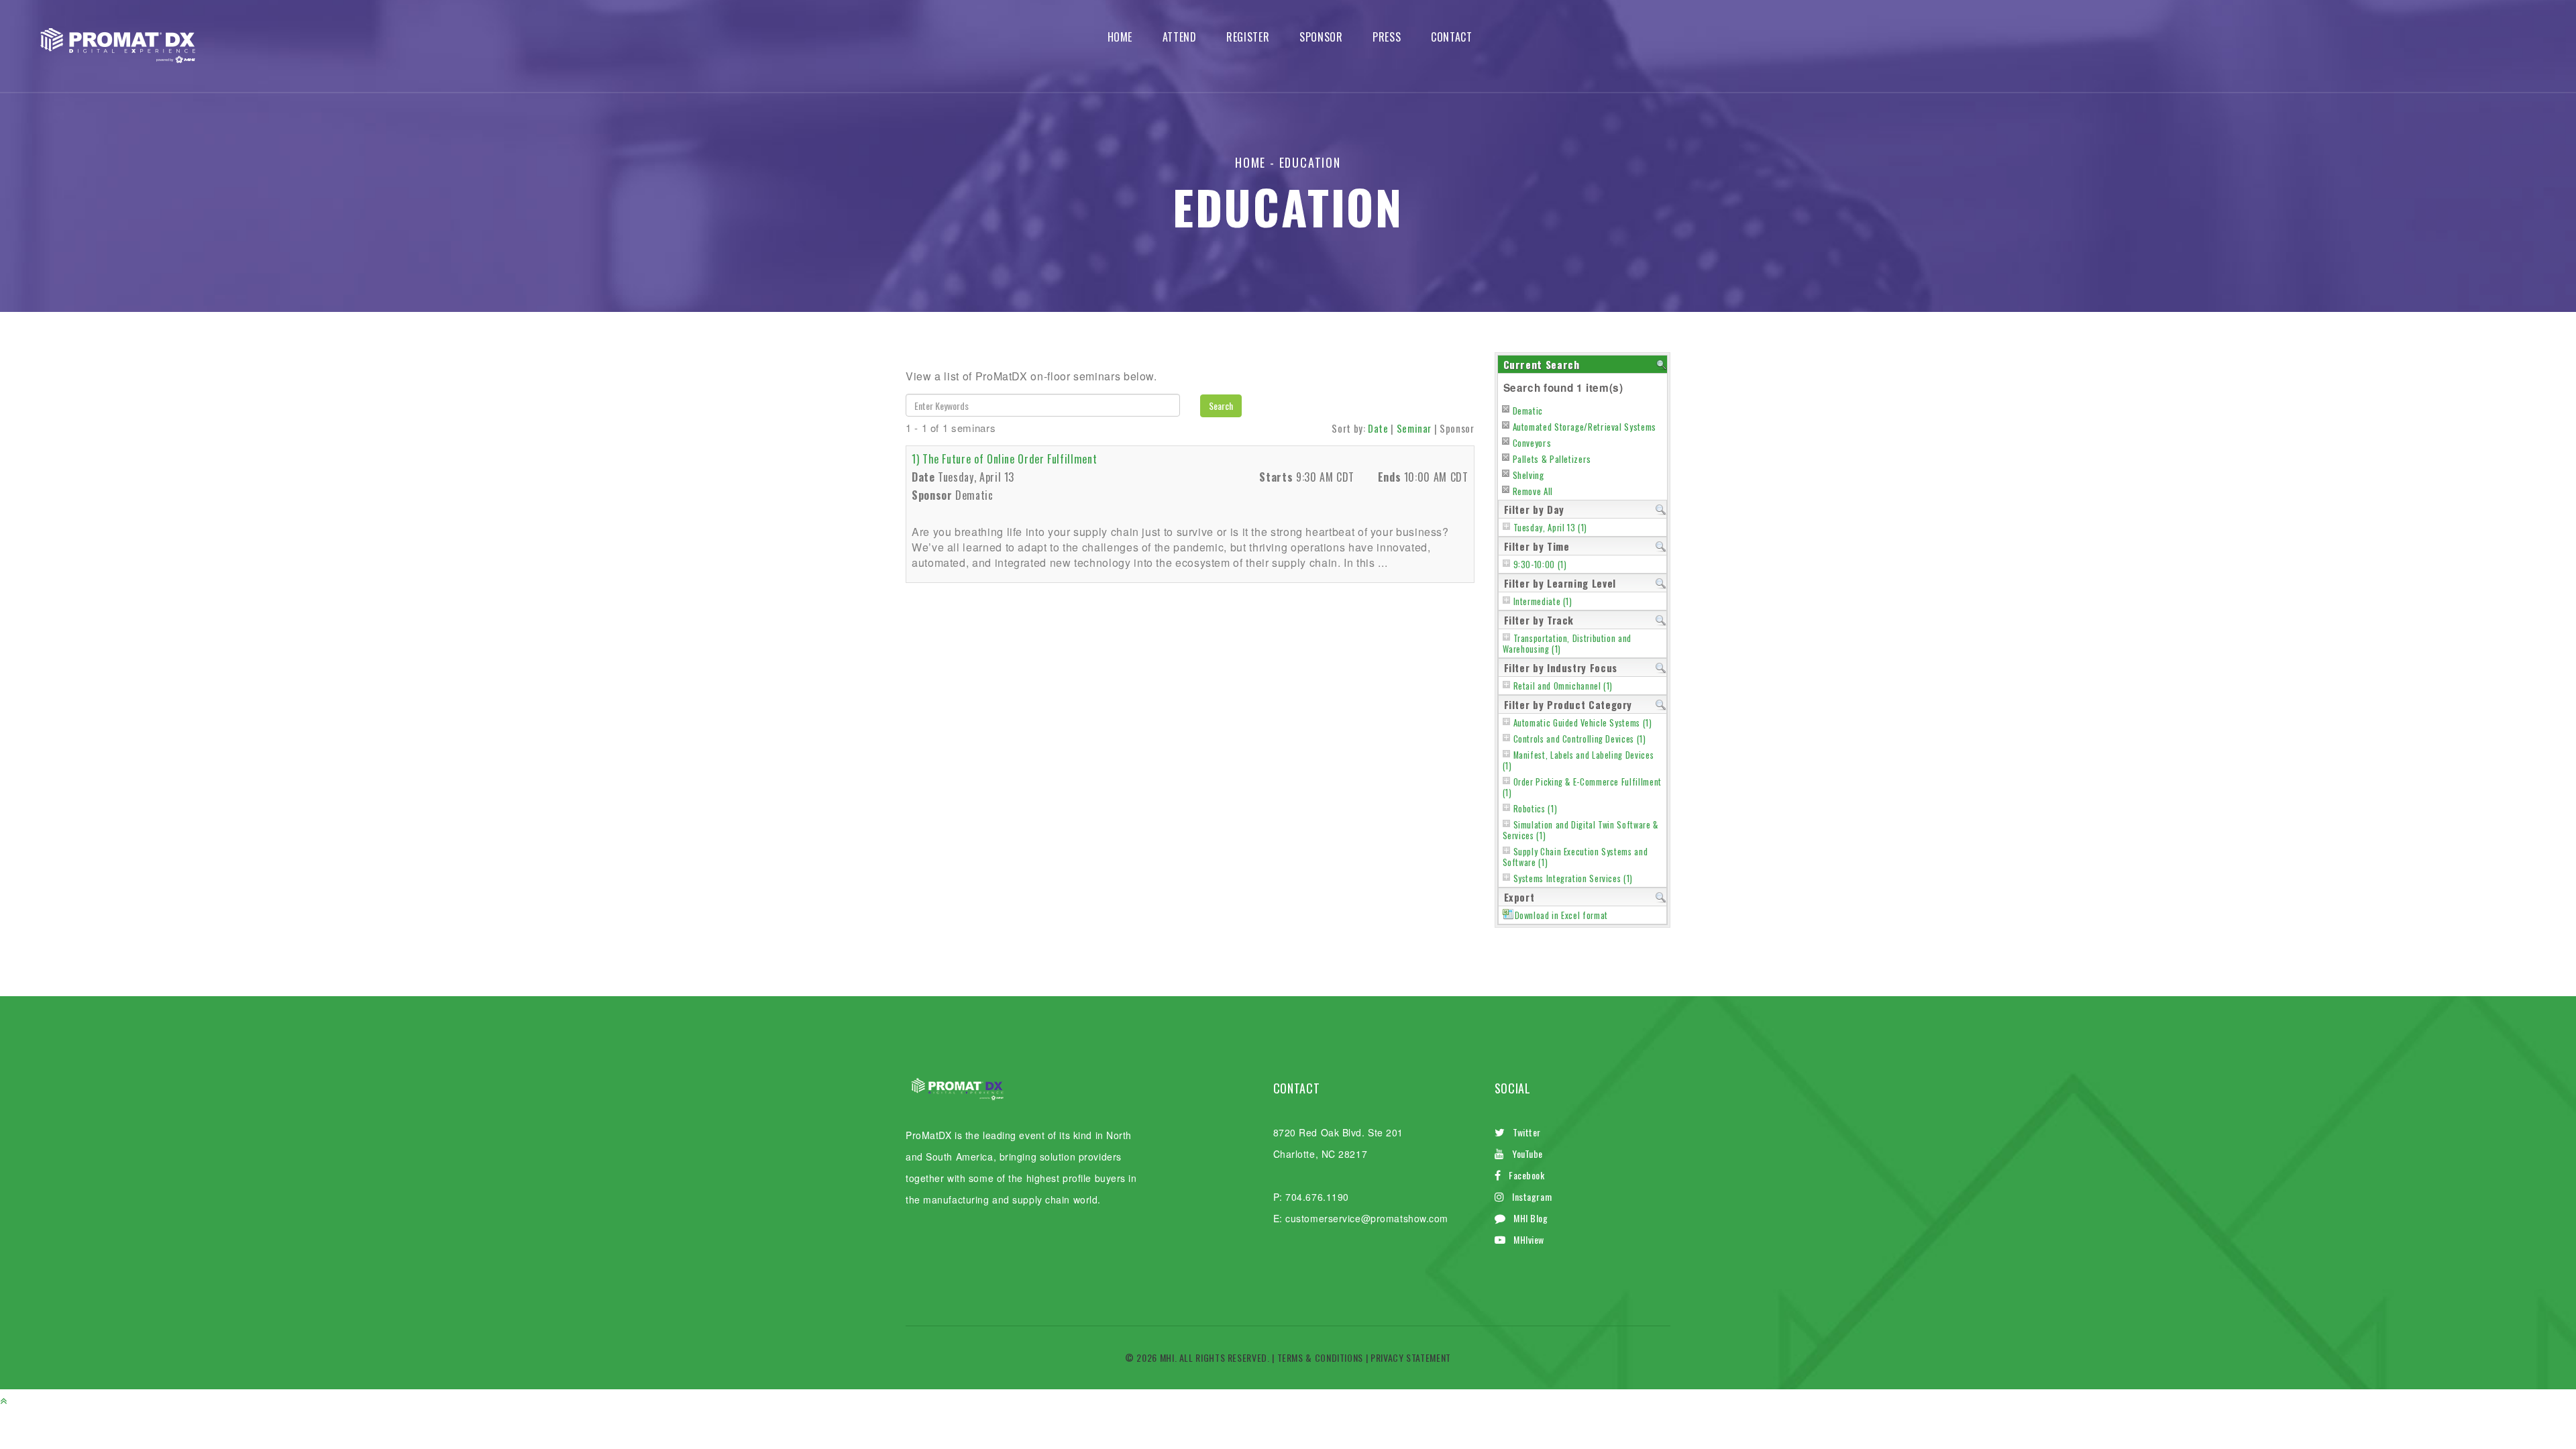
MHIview (1529, 1239)
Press (1387, 37)
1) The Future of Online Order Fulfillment (1004, 459)
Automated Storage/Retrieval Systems (1585, 427)
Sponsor (1321, 37)
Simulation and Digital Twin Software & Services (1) (1580, 830)
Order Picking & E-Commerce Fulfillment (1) (1582, 787)
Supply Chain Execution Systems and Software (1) (1575, 857)
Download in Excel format (1561, 915)
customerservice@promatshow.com (1367, 1218)
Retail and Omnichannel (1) (1563, 686)
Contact (1451, 37)
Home (1120, 37)
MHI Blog (1531, 1218)
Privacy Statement (1411, 1357)
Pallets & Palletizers (1552, 459)
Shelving (1528, 475)
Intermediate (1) (1543, 601)
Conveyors (1532, 443)
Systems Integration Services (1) (1573, 878)
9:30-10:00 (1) (1540, 565)
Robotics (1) (1536, 809)
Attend (1180, 37)
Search (1221, 406)
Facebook (1526, 1175)
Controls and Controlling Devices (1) (1580, 739)
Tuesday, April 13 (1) (1550, 528)
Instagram (1532, 1196)
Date (1378, 428)
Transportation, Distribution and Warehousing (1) (1567, 644)
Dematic (1528, 411)
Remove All (1533, 491)
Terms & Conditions (1321, 1357)
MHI (1167, 1357)
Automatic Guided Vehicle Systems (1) (1583, 723)
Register (1248, 37)
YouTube (1527, 1153)
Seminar (1414, 428)
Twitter (1527, 1132)
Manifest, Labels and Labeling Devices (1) (1578, 760)
